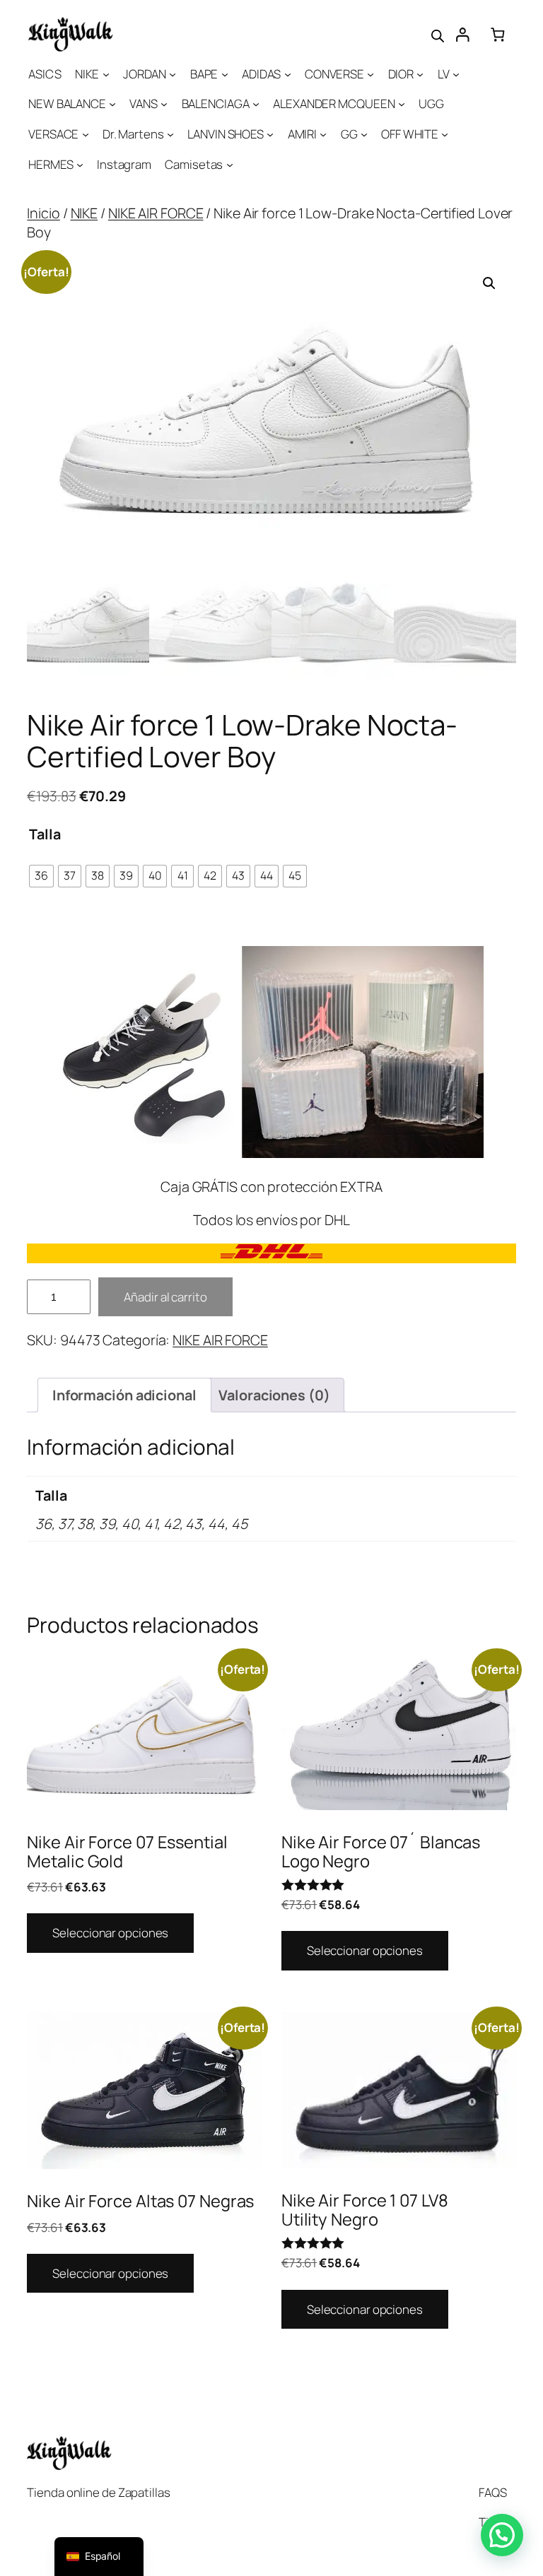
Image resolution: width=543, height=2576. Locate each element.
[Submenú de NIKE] (106, 73)
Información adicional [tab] (124, 1395)
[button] (489, 283)
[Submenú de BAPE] (225, 73)
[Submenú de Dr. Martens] (170, 134)
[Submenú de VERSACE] (86, 134)
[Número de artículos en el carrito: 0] (497, 34)
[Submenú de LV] (456, 73)
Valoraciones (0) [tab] (274, 1395)
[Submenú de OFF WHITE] (445, 134)
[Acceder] (462, 34)
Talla (45, 834)
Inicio (43, 213)
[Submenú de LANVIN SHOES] (270, 134)
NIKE (84, 213)
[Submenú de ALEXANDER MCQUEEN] (402, 104)
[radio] (41, 876)
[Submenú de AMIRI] (323, 134)
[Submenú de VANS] (164, 104)
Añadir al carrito (165, 1297)
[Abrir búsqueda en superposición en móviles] (438, 35)
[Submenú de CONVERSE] (370, 73)
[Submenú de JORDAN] (173, 73)
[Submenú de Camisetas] (230, 165)
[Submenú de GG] (364, 134)
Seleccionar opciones (110, 1933)
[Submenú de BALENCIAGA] (256, 104)
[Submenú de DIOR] (420, 73)
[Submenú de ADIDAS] (288, 73)
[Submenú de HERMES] (80, 165)
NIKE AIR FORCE (156, 213)
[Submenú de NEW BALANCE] (112, 104)
